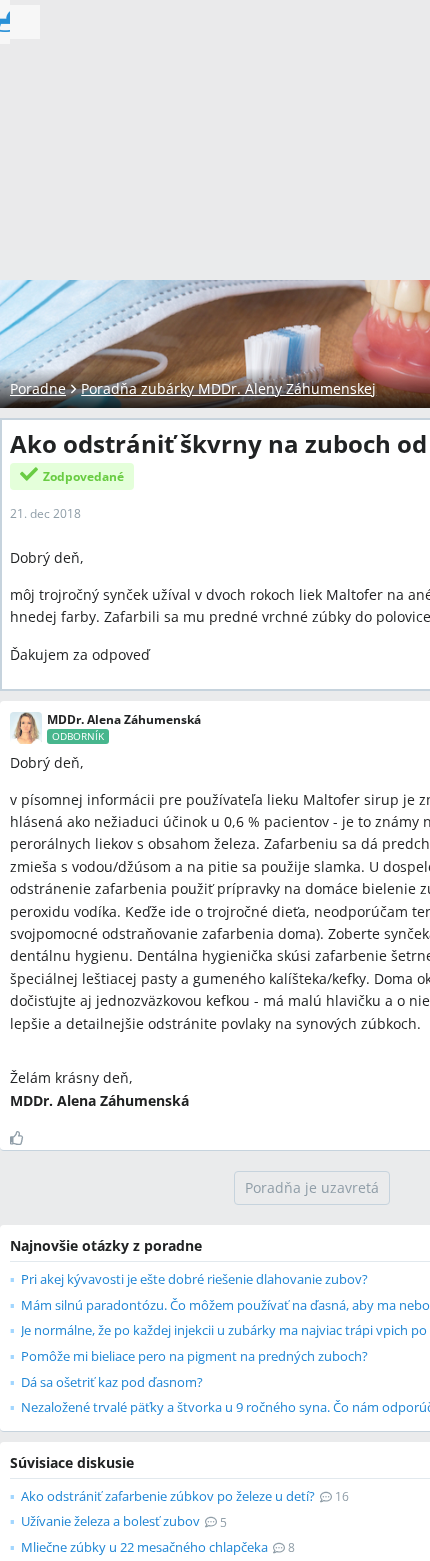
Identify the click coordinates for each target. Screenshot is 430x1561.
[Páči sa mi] (24, 1138)
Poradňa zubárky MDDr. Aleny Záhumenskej (228, 388)
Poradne (38, 388)
